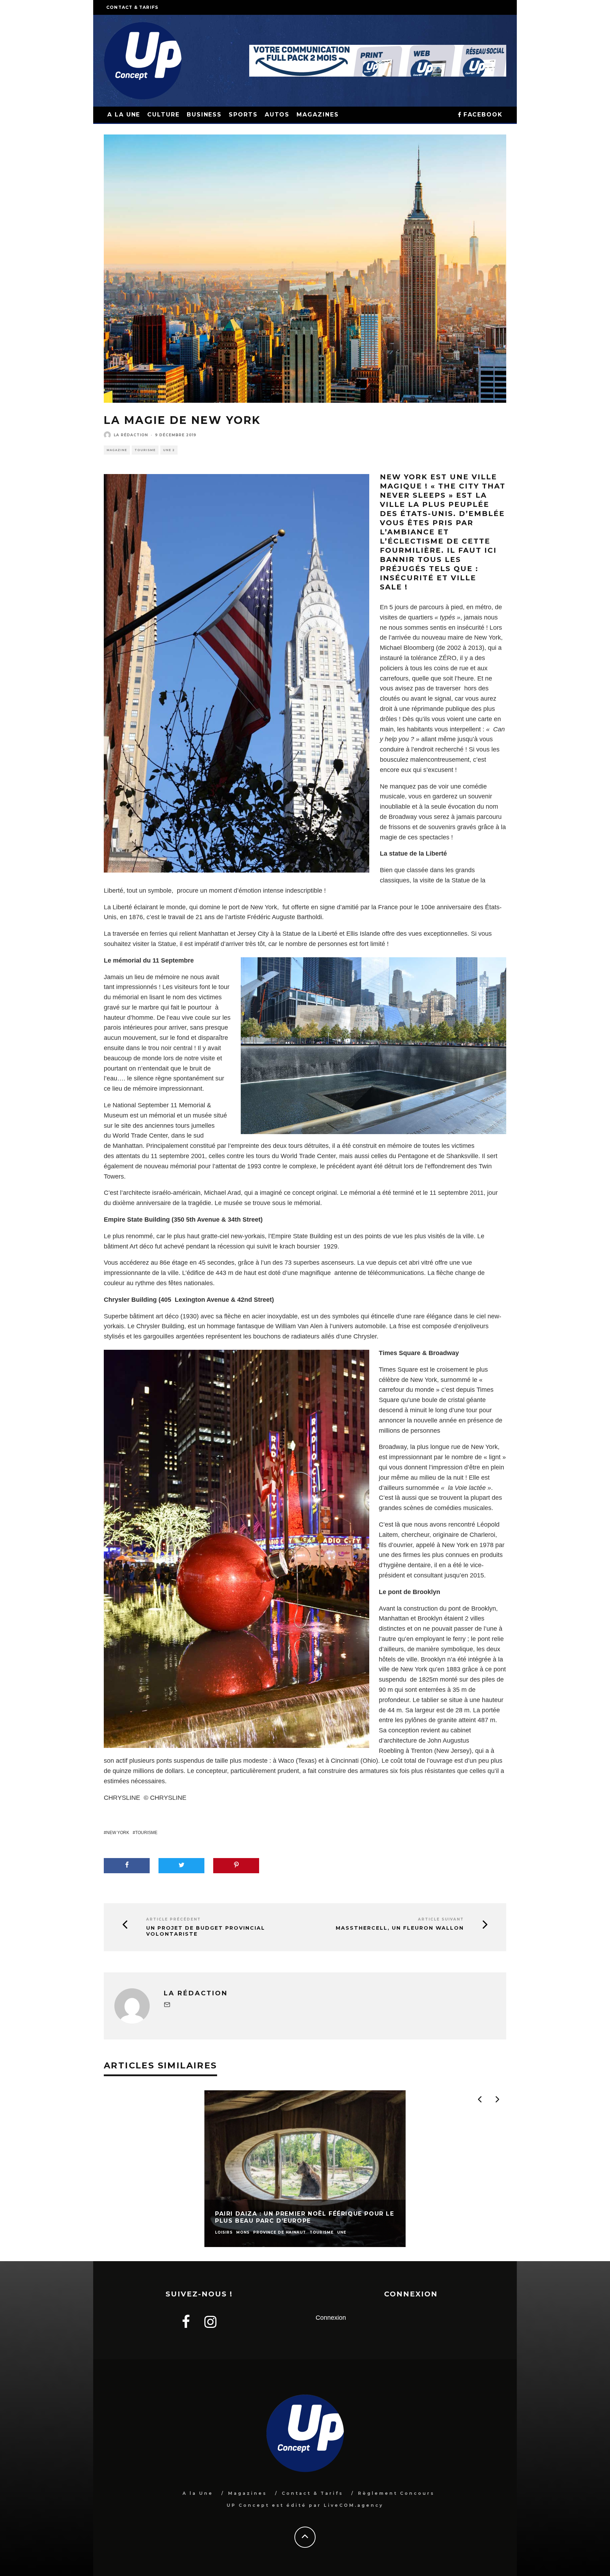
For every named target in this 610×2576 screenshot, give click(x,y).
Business (204, 115)
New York (118, 1833)
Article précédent (174, 1919)
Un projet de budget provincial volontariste (206, 1931)
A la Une (198, 2493)
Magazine (117, 450)
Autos (277, 115)
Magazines (318, 115)
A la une (124, 115)
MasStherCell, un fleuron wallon (400, 1928)
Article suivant (441, 1919)
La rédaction (131, 435)
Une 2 (169, 450)
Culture (163, 115)
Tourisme (145, 450)
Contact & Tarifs (132, 7)
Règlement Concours (396, 2493)
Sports (243, 115)
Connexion (331, 2318)
